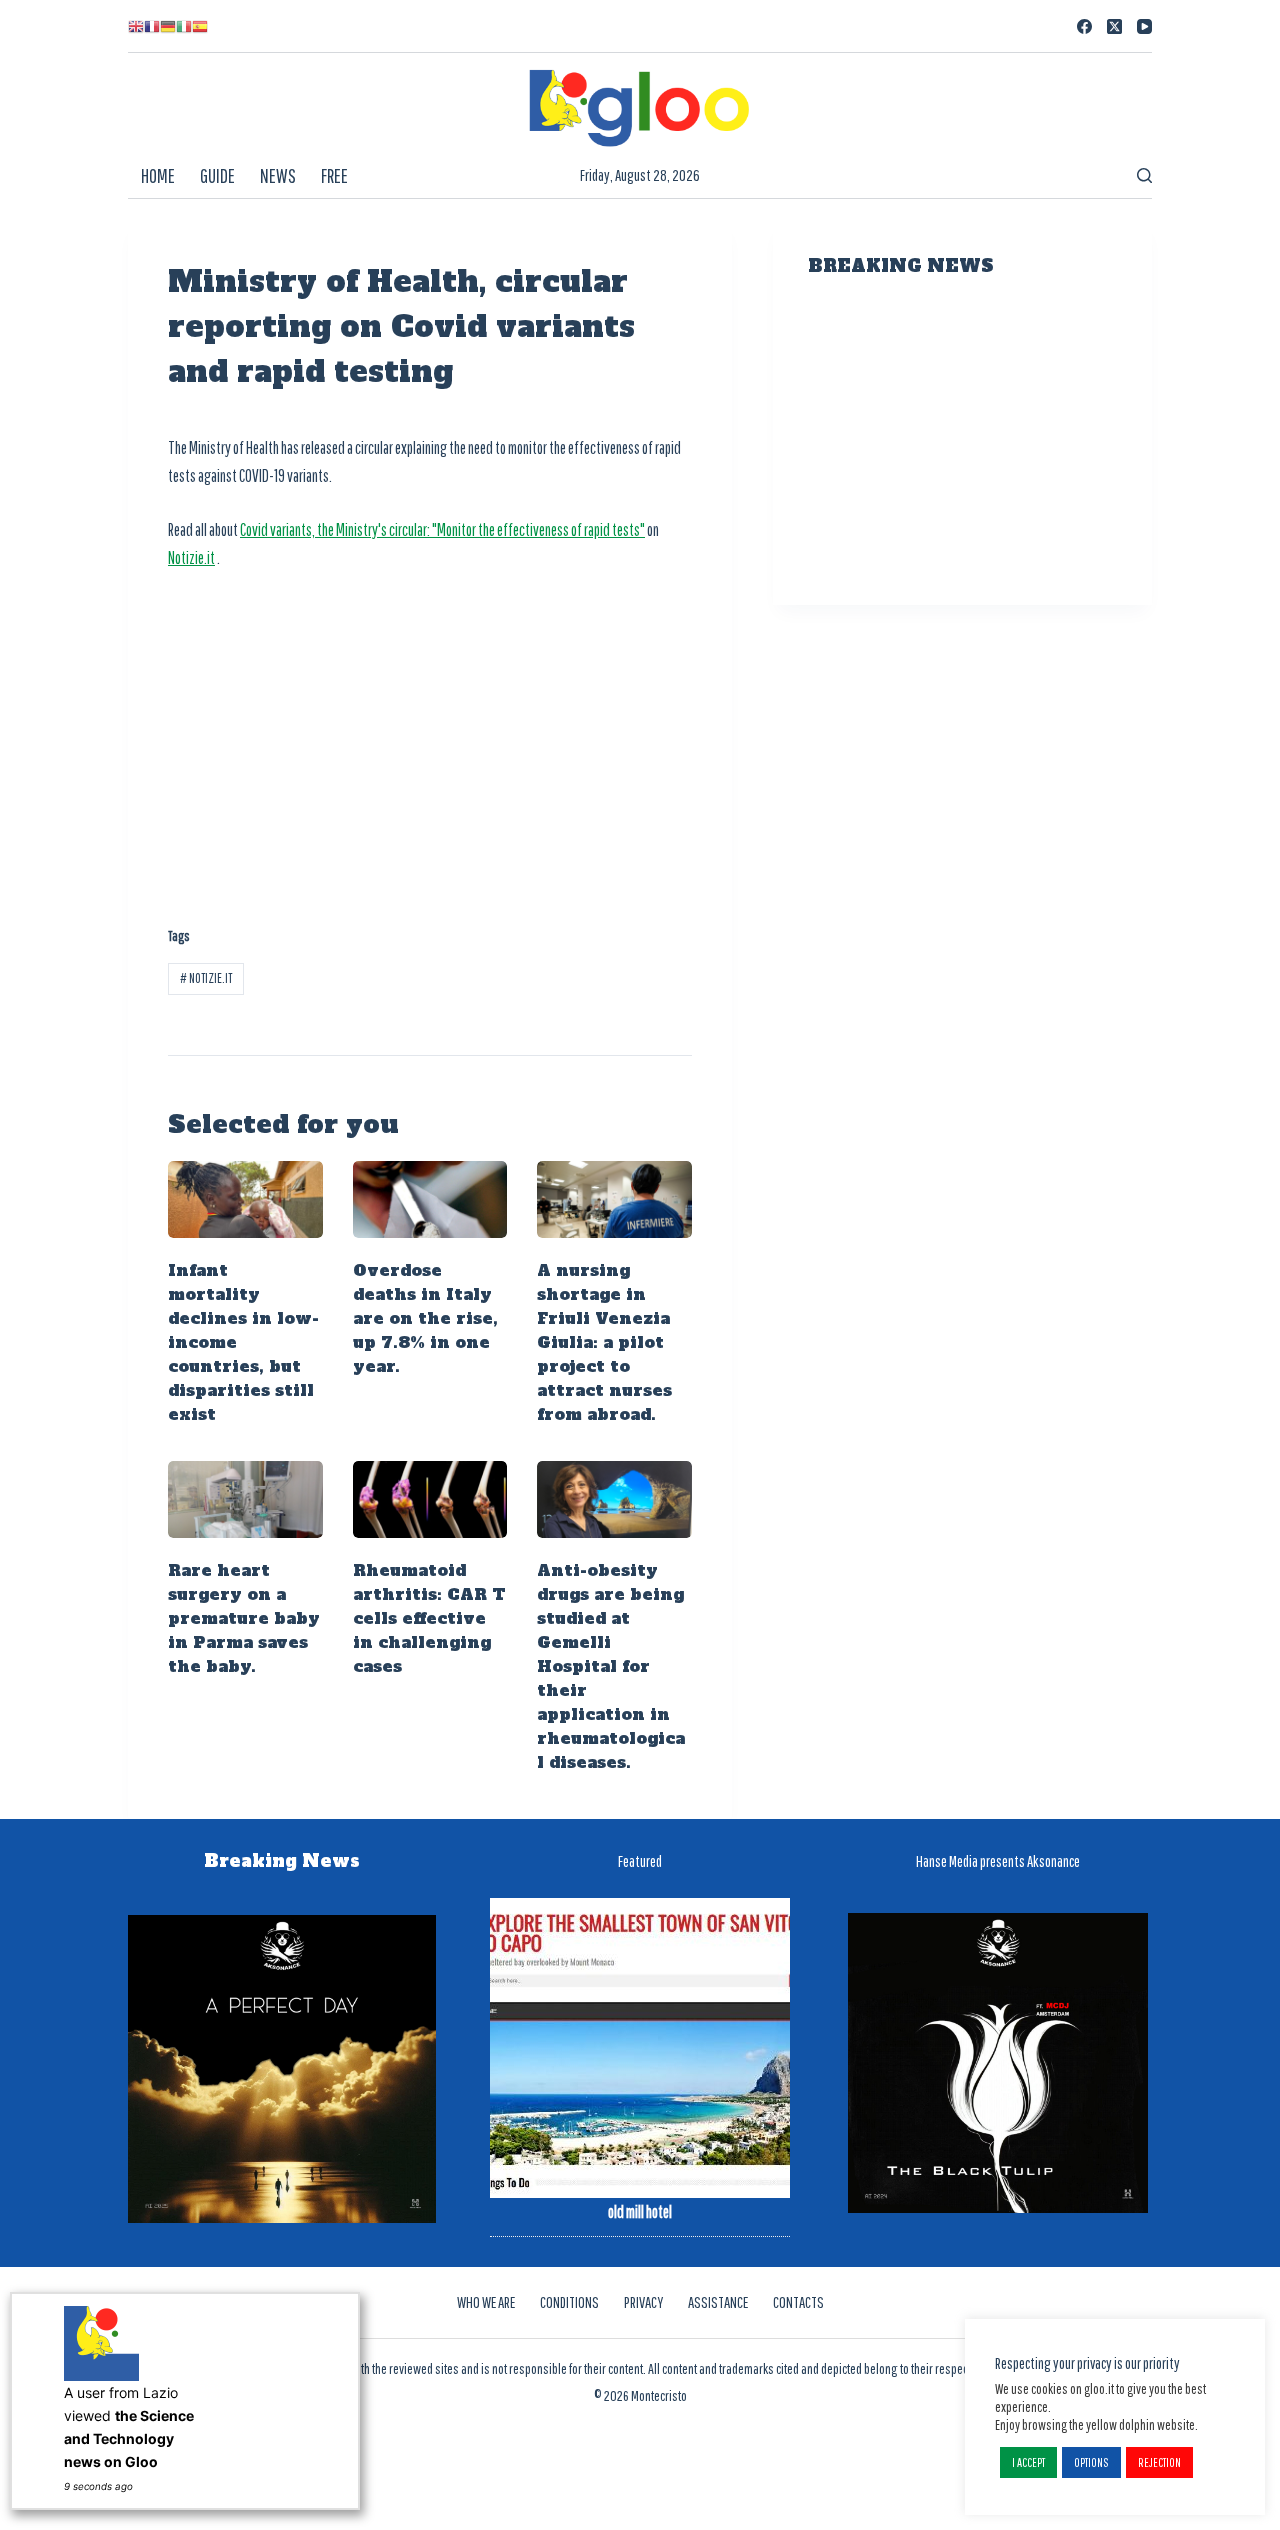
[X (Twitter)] (1114, 26)
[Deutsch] (168, 26)
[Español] (200, 26)
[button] (1028, 2462)
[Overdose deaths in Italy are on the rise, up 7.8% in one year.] (430, 1199)
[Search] (1144, 175)
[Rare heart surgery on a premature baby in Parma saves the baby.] (245, 1499)
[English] (136, 26)
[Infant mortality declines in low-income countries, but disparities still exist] (245, 1199)
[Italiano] (184, 26)
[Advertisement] (430, 737)
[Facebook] (1084, 26)
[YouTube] (1144, 26)
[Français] (152, 26)
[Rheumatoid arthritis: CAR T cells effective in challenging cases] (430, 1499)
